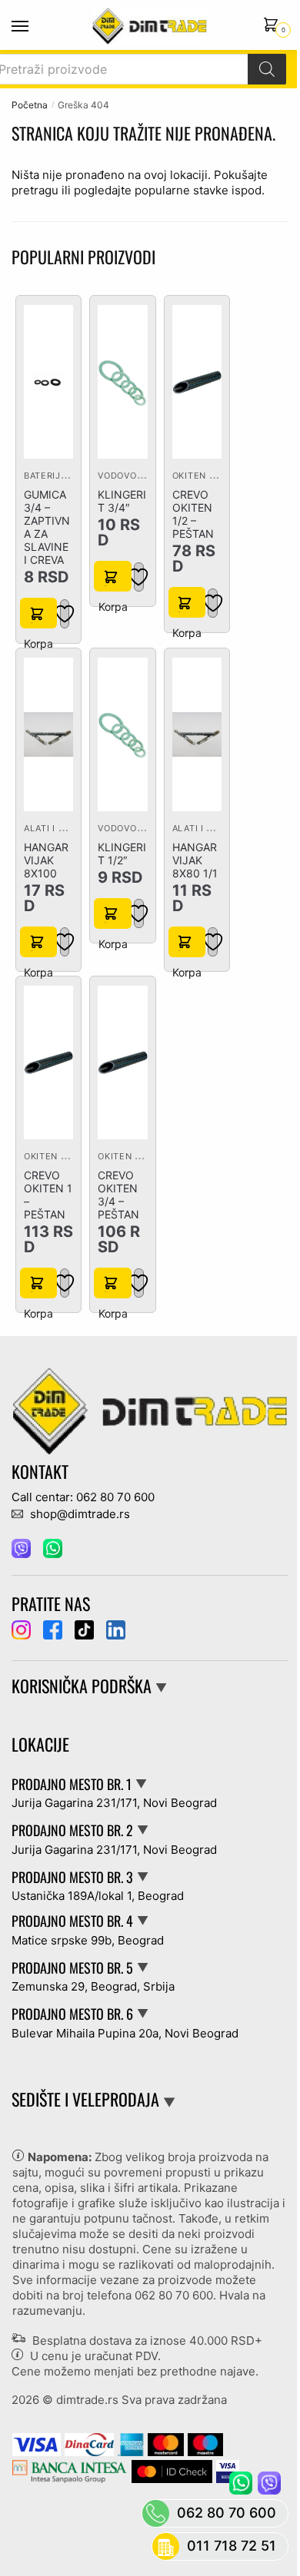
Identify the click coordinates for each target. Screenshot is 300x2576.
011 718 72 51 (232, 2546)
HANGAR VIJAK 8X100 (46, 860)
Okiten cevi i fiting (221, 476)
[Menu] (35, 27)
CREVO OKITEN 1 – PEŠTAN (48, 1195)
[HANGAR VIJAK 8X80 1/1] (197, 734)
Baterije (45, 476)
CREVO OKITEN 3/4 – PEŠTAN (118, 1195)
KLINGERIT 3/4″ (122, 501)
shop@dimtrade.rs (78, 1514)
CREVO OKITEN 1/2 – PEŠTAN (193, 514)
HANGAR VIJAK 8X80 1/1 (195, 860)
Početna (30, 105)
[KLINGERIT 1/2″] (122, 734)
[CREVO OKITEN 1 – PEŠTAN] (48, 1063)
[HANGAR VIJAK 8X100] (48, 734)
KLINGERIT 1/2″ (122, 854)
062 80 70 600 (174, 2295)
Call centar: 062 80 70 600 (83, 1497)
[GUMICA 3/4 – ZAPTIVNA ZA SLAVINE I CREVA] (48, 382)
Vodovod (120, 476)
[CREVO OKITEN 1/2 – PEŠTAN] (197, 382)
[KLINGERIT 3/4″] (122, 382)
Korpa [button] (38, 613)
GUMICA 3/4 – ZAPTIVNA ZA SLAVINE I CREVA (47, 527)
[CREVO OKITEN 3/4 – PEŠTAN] (122, 1063)
